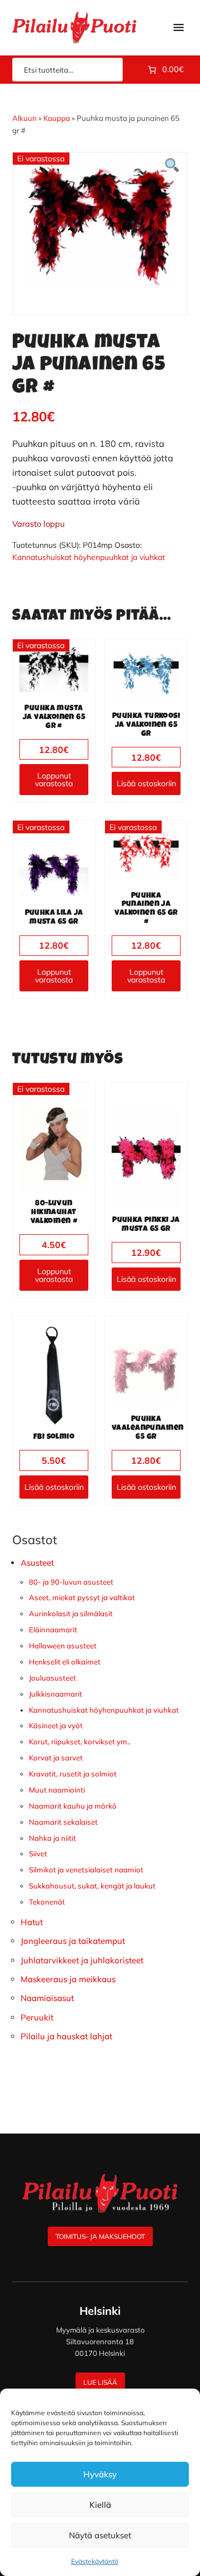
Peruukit (37, 2017)
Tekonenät (47, 1902)
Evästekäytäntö (95, 2561)
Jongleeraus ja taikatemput (73, 1941)
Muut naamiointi (57, 1790)
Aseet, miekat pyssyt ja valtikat (82, 1597)
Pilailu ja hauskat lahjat (66, 2036)
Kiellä (100, 2505)
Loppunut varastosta (54, 780)
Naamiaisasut (47, 1998)
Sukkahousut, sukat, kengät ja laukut (92, 1886)
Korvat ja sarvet (56, 1758)
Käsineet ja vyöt (56, 1725)
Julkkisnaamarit (56, 1694)
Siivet (38, 1854)
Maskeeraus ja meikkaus (68, 1979)
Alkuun (24, 118)
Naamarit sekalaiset (63, 1822)
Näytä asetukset (100, 2535)
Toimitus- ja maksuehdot (100, 2236)
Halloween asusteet (63, 1646)
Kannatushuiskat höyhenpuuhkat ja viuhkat (89, 557)
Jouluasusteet (52, 1678)
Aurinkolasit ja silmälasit (71, 1613)
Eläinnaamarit (53, 1630)
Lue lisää (100, 2382)
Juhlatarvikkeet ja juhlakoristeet (82, 1960)
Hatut (32, 1922)
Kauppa (57, 118)
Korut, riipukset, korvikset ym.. (80, 1742)
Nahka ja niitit (52, 1838)
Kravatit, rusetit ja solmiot (73, 1774)
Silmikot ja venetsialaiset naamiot (86, 1870)
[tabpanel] (100, 225)
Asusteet (37, 1563)
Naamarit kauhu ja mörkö (73, 1806)
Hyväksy (100, 2474)
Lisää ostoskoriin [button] (146, 783)
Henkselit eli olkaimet (65, 1662)
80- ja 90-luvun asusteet (71, 1582)
